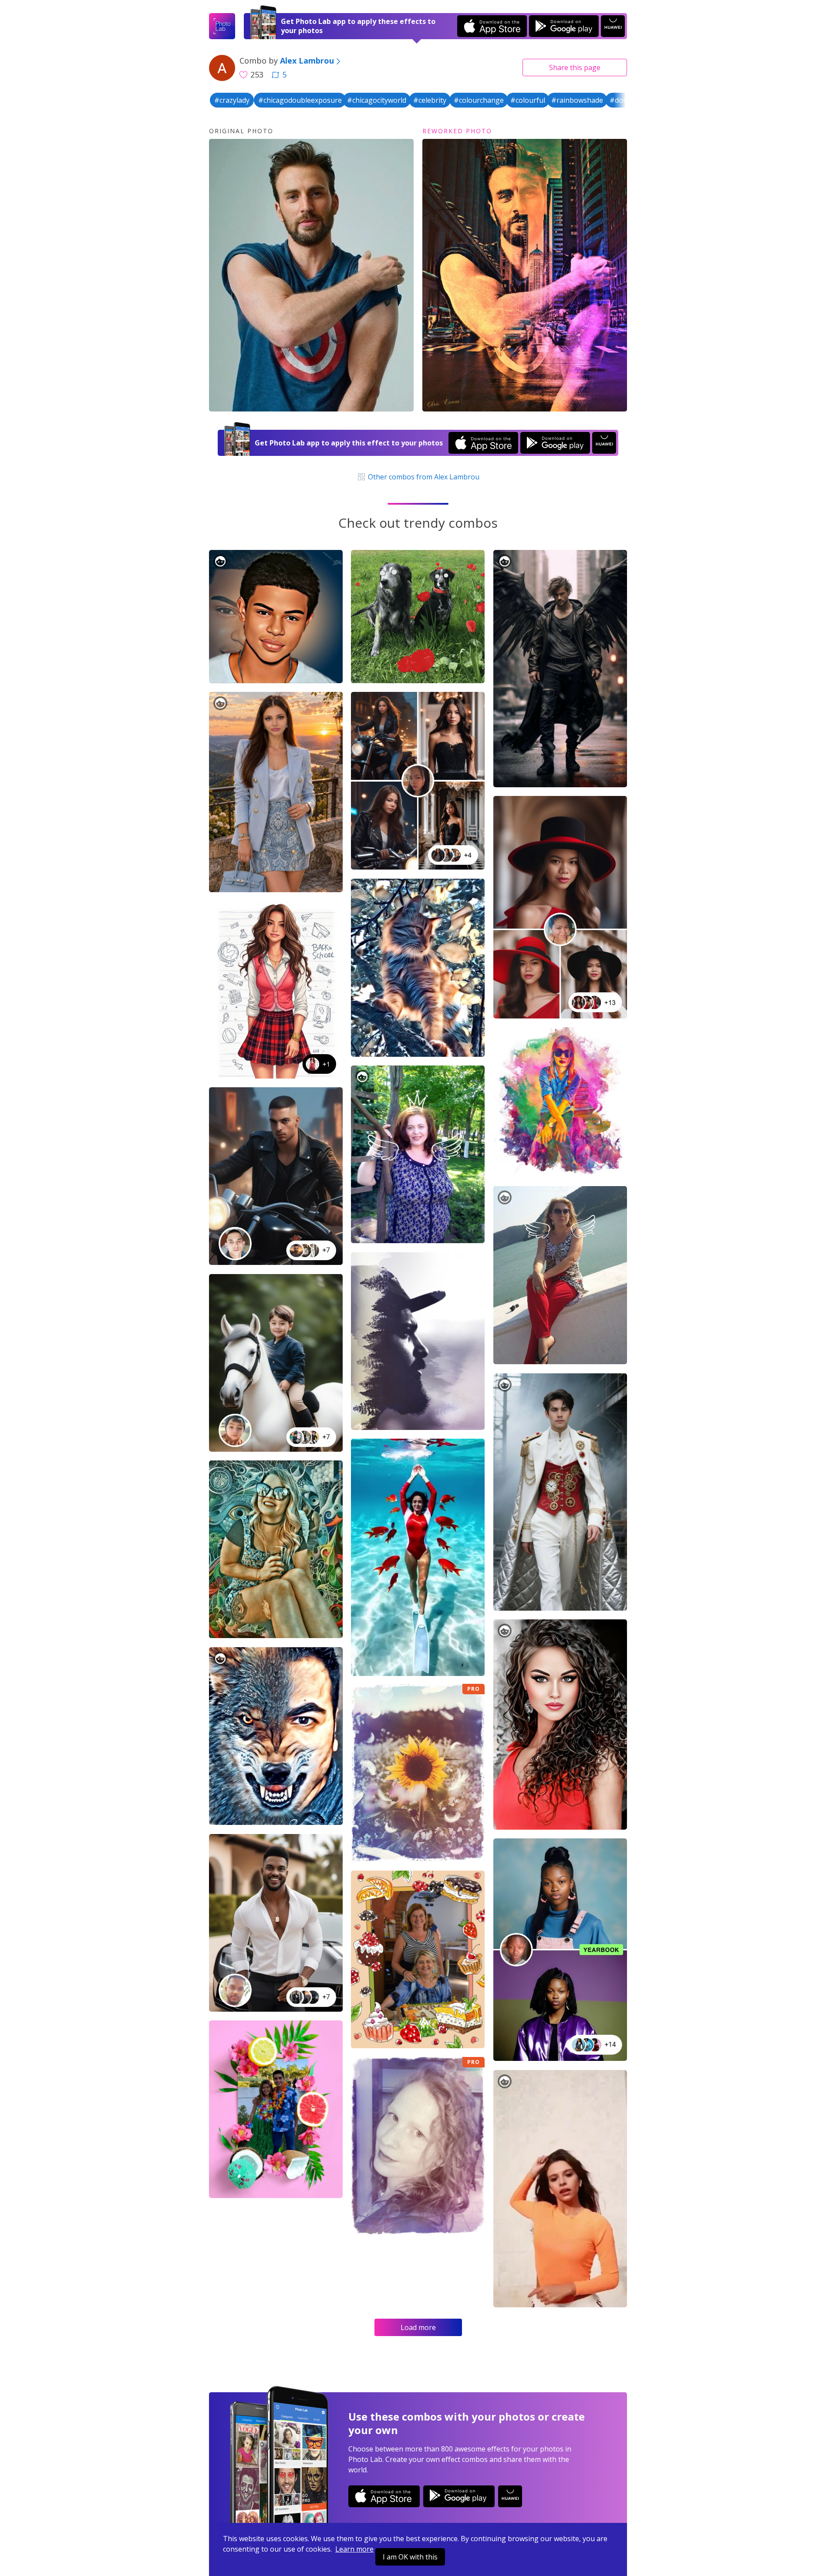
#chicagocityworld (377, 100)
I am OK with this (410, 2557)
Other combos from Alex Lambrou (423, 477)
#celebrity (430, 100)
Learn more (354, 2549)
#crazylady (232, 100)
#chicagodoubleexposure (300, 100)
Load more (418, 2327)
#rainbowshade (577, 100)
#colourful (528, 100)
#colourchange (479, 100)
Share (575, 67)
